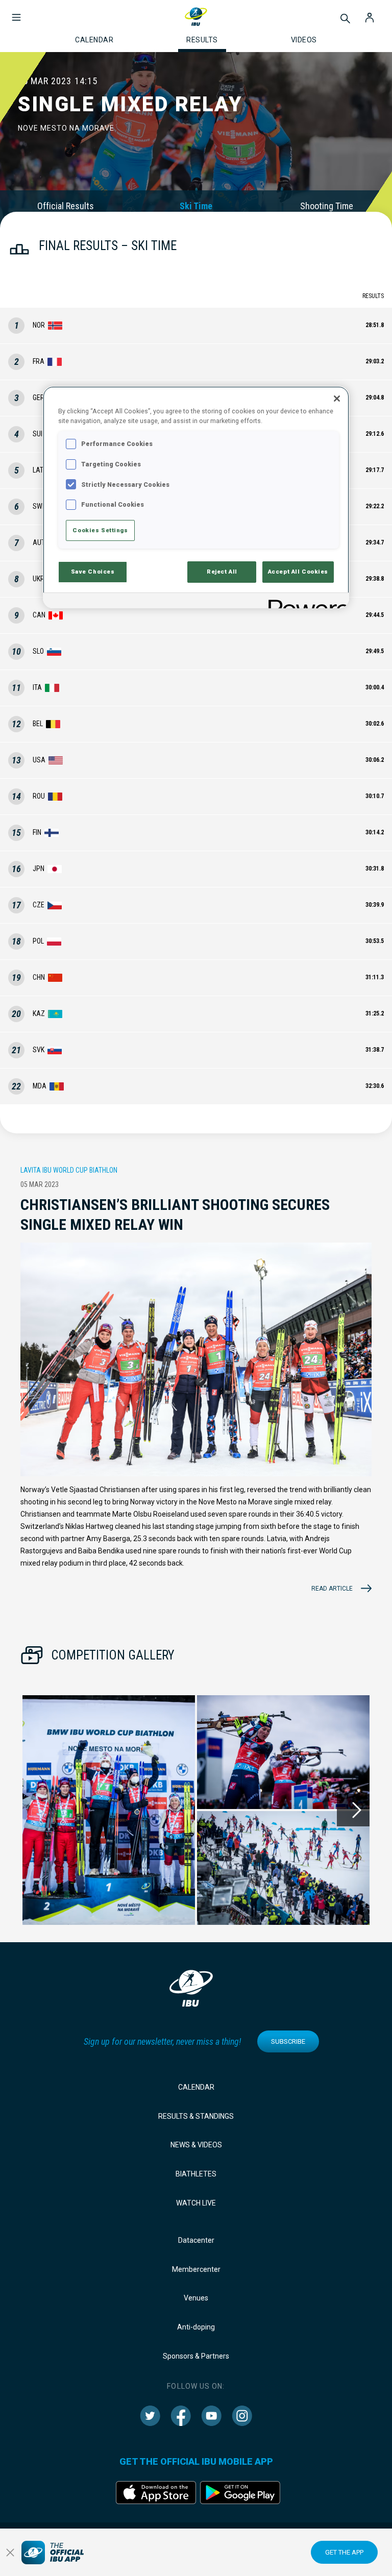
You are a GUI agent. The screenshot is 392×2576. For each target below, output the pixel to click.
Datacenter (196, 2240)
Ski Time (196, 206)
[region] (196, 497)
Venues (196, 2298)
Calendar (196, 2087)
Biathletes (196, 2174)
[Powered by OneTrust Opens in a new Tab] (305, 602)
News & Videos (196, 2145)
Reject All (222, 572)
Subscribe (288, 2041)
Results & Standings (196, 2116)
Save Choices (93, 572)
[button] (16, 12)
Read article (332, 1589)
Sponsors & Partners (196, 2356)
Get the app (344, 2552)
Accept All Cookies (298, 572)
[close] (10, 2553)
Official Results (66, 206)
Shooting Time (327, 206)
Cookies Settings (100, 530)
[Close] (337, 399)
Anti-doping (196, 2327)
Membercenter (196, 2269)
